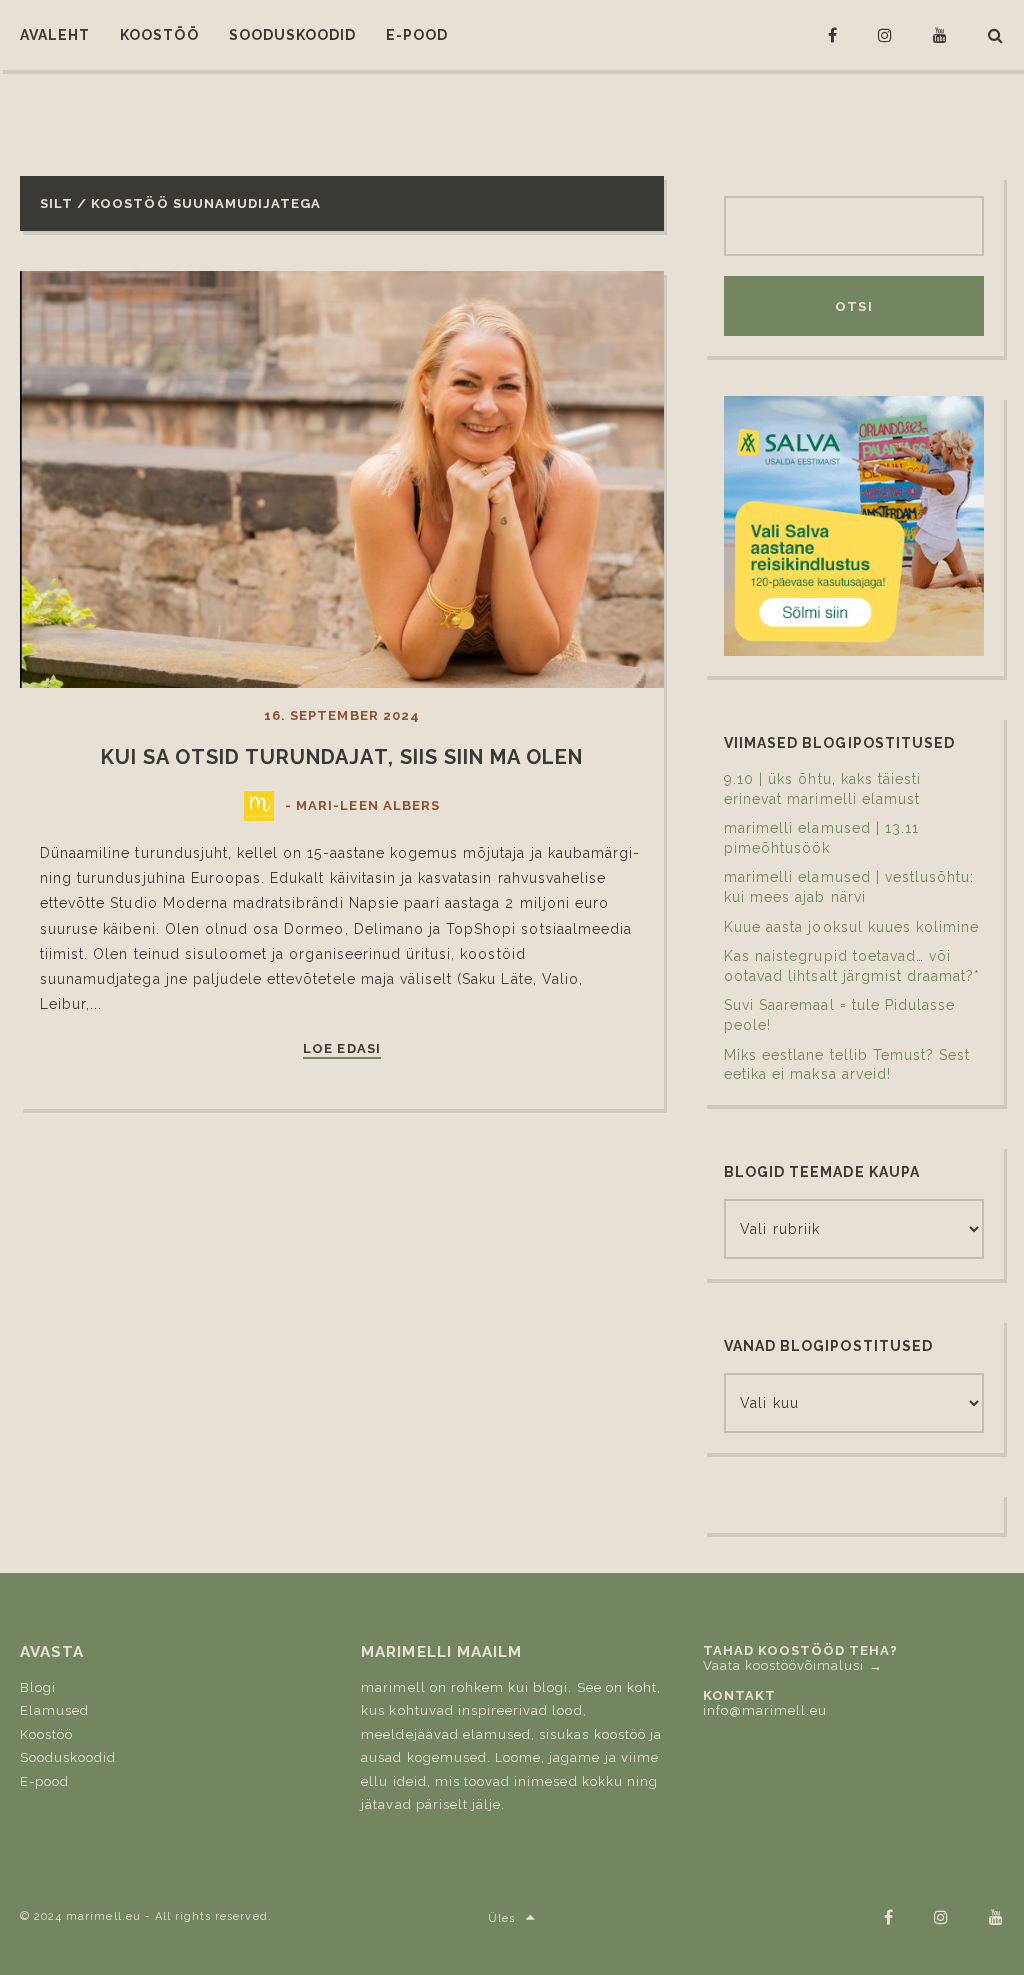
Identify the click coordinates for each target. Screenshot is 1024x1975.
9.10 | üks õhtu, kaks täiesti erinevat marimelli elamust (822, 789)
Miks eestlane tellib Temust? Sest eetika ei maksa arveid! (847, 1065)
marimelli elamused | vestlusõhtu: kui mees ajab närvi (849, 887)
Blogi (38, 1687)
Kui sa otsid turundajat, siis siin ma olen (342, 757)
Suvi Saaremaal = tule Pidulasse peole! (839, 1015)
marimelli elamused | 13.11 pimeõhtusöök (821, 838)
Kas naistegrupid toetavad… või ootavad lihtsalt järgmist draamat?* (852, 966)
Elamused (54, 1710)
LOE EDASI (341, 1049)
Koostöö (46, 1734)
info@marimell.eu (765, 1710)
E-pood (44, 1781)
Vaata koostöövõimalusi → (793, 1665)
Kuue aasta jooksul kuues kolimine (851, 927)
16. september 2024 (342, 715)
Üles (501, 1918)
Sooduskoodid (68, 1757)
